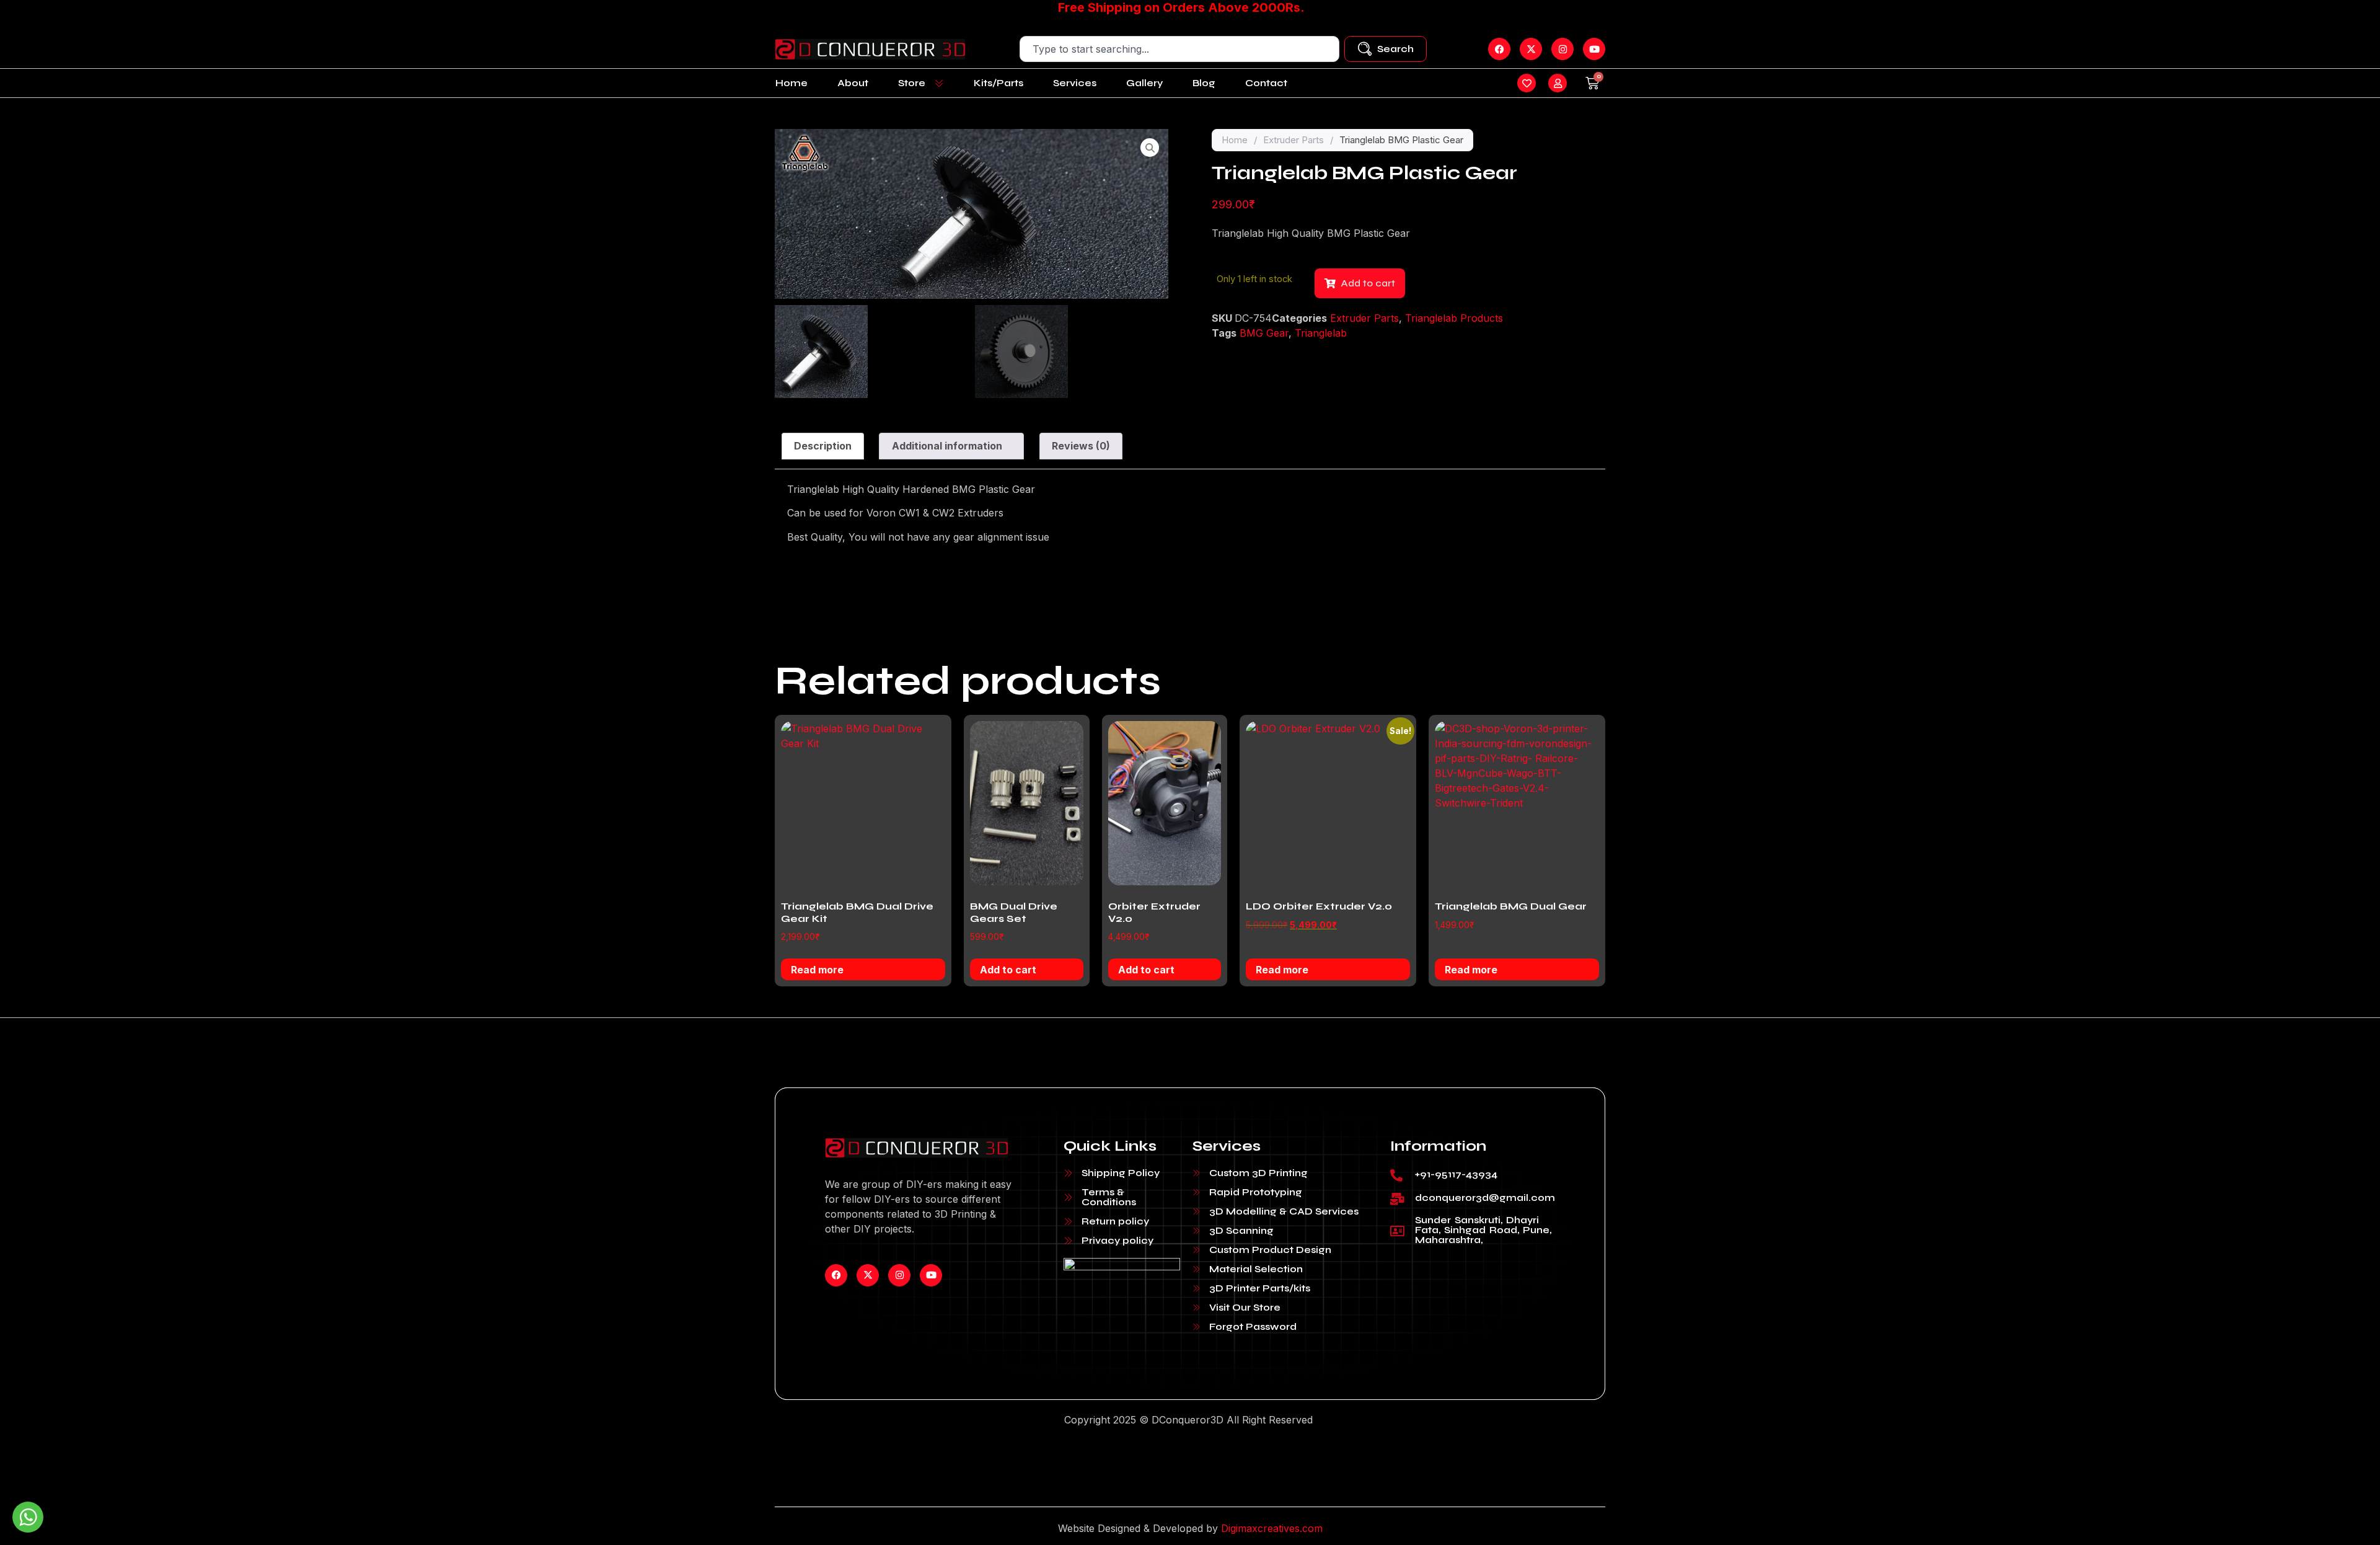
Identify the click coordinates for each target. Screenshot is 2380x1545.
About (853, 83)
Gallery (1144, 83)
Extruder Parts (1294, 140)
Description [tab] (823, 446)
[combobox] (1179, 49)
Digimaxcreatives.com (1272, 1528)
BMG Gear (1264, 333)
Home (791, 83)
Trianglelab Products (1454, 318)
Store (912, 83)
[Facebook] (836, 1275)
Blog (1204, 83)
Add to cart (1368, 283)
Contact (1266, 83)
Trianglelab (1321, 333)
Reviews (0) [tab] (1081, 446)
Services (1075, 83)
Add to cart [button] (1008, 970)
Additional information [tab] (947, 446)
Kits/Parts (998, 83)
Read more (817, 970)
